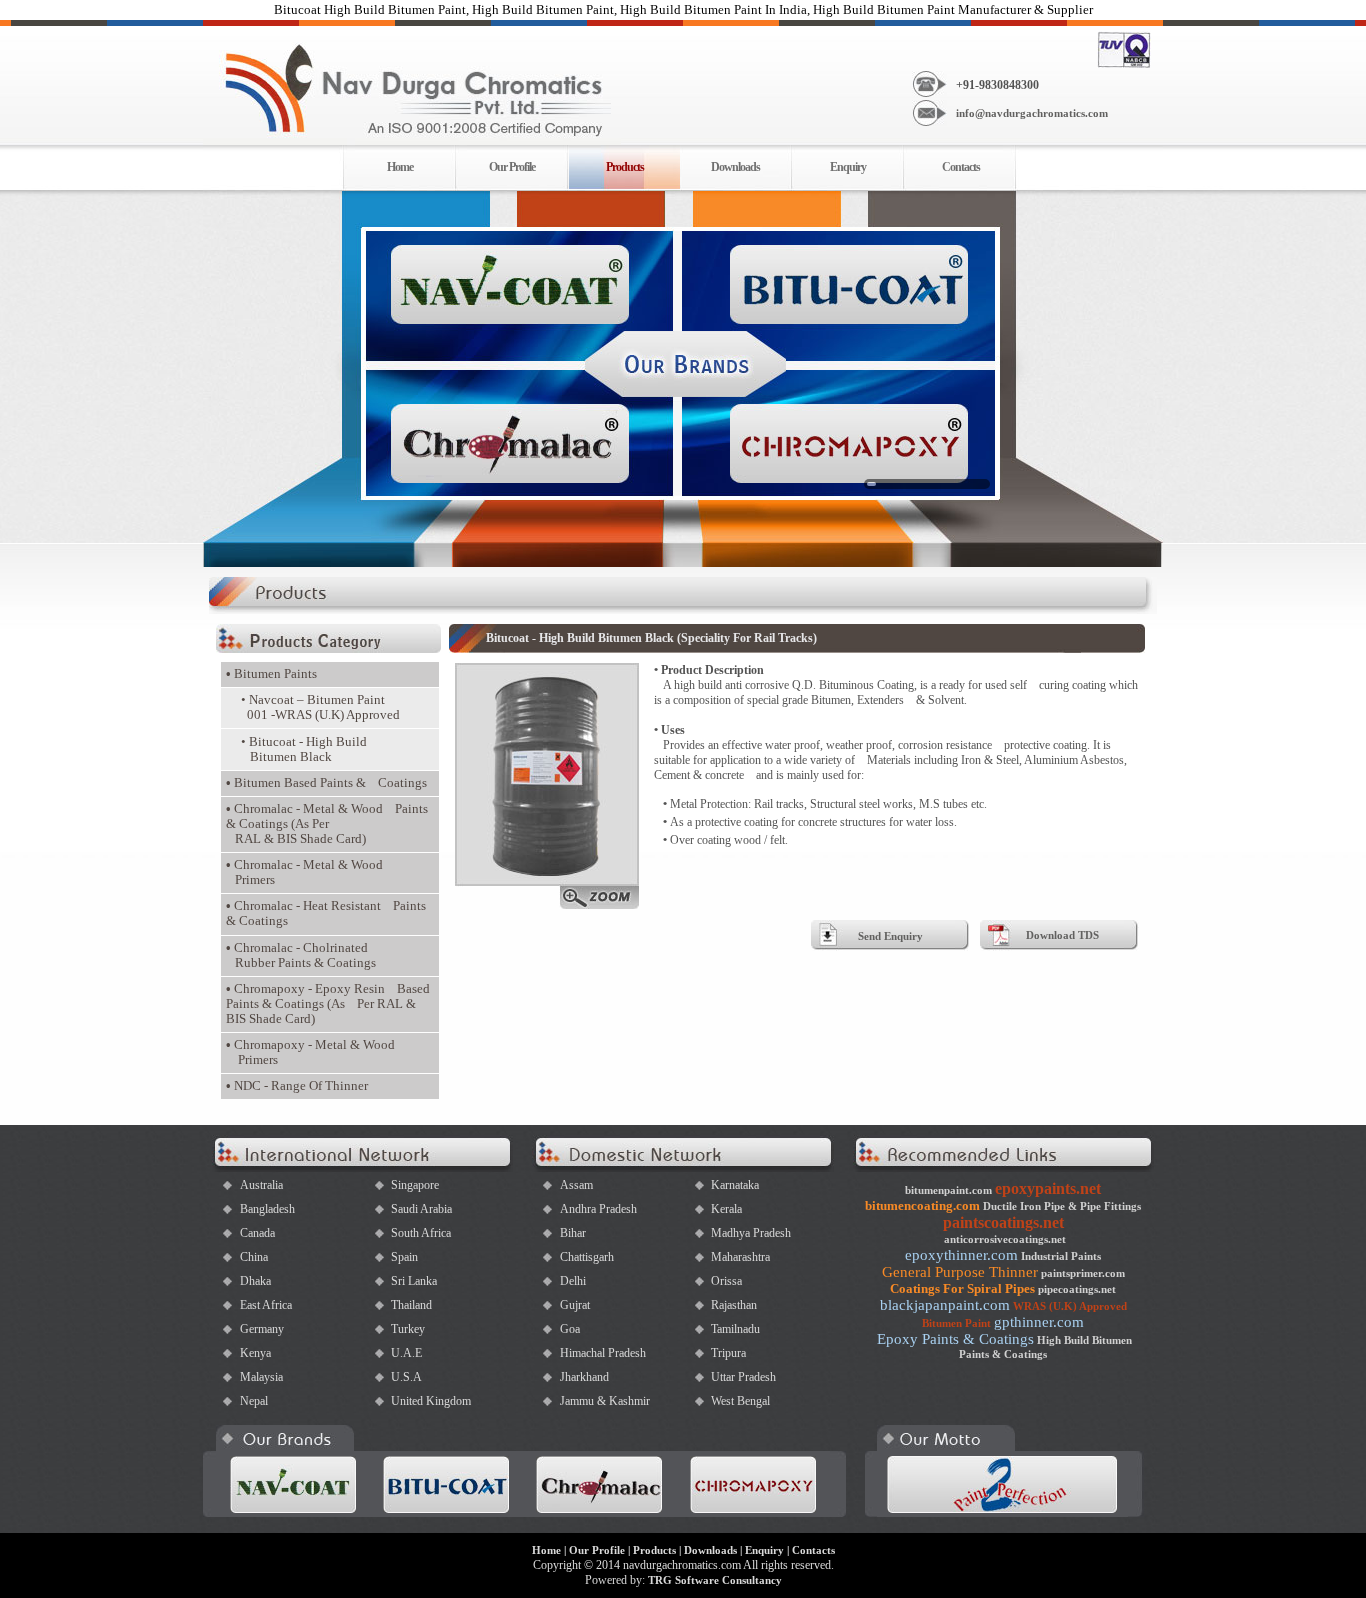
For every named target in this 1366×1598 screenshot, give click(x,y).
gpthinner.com (1039, 1322)
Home (400, 167)
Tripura (728, 1353)
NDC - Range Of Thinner (297, 1086)
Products (654, 1550)
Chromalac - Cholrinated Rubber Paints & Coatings (301, 955)
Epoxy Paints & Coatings (955, 1339)
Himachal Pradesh (603, 1353)
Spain (404, 1257)
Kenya (255, 1353)
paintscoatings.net (1003, 1222)
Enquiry (848, 167)
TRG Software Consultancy (715, 1580)
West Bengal (740, 1401)
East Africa (266, 1305)
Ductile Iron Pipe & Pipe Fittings (1062, 1206)
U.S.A (406, 1377)
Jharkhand (584, 1377)
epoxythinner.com (961, 1255)
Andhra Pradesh (598, 1209)
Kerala (726, 1209)
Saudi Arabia (421, 1209)
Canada (257, 1233)
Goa (570, 1329)
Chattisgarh (587, 1257)
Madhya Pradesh (751, 1233)
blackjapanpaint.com (945, 1305)
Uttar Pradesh (743, 1377)
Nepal (254, 1401)
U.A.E (406, 1353)
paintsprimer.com (1083, 1273)
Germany (262, 1329)
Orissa (726, 1281)
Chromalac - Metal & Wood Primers (304, 872)
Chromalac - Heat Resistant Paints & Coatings (326, 913)
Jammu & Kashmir (605, 1401)
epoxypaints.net (1048, 1188)
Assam (576, 1185)
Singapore (415, 1185)
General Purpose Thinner (960, 1272)
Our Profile (512, 167)
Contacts (961, 167)
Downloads (735, 167)
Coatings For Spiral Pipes (962, 1288)
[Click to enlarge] (547, 905)
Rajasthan (734, 1305)
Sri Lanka (414, 1281)
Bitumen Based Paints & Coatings (326, 783)
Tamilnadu (735, 1329)
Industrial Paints (1061, 1256)
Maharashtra (740, 1257)
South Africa (421, 1233)
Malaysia (261, 1377)
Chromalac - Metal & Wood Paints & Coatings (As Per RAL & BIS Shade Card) (327, 824)
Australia (261, 1185)
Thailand (411, 1305)
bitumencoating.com (922, 1205)
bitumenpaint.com (948, 1190)
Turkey (408, 1329)
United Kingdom (431, 1401)
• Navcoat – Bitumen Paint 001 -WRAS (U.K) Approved (320, 707)
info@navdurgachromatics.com (1032, 113)
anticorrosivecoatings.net (1005, 1239)
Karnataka (735, 1185)
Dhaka (255, 1281)
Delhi (573, 1281)
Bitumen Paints (271, 674)
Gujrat (575, 1305)
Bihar (573, 1233)
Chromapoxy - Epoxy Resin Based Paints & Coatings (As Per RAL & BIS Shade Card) (328, 1004)
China (254, 1257)
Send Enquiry (890, 936)
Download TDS (1062, 935)
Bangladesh (267, 1209)
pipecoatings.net (1077, 1289)
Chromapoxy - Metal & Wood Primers (310, 1052)
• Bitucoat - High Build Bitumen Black (304, 749)
